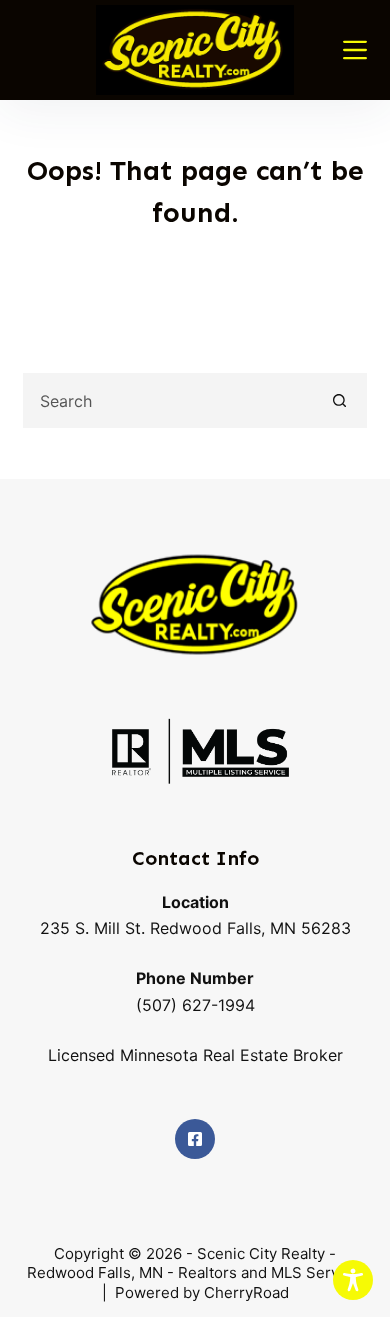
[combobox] (169, 400)
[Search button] (339, 400)
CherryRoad (244, 1292)
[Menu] (355, 50)
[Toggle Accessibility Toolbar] (353, 1280)
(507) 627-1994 (195, 1005)
